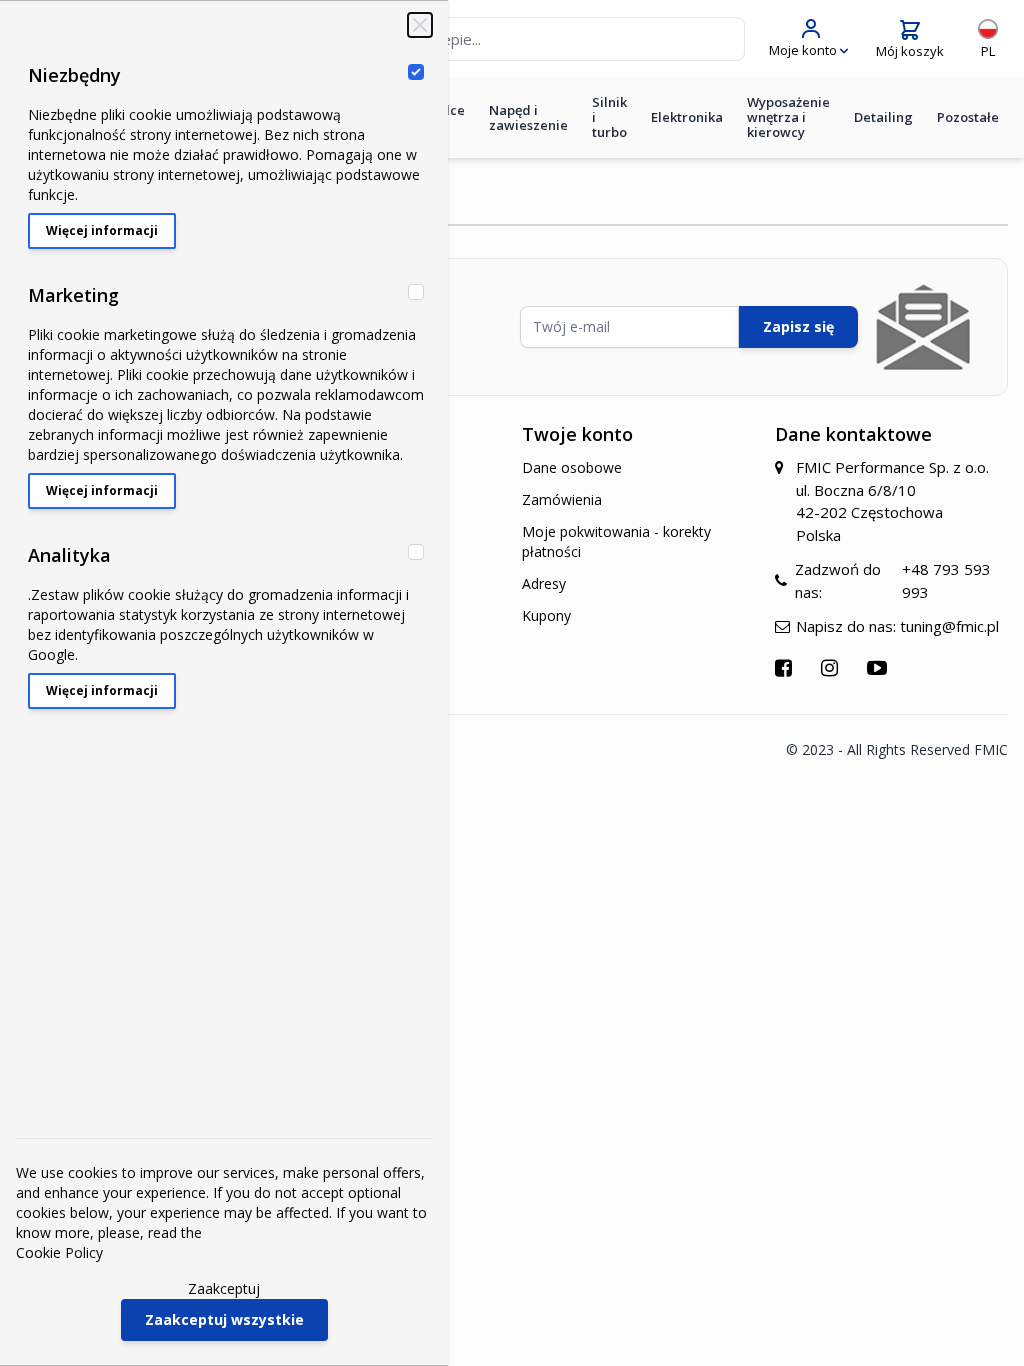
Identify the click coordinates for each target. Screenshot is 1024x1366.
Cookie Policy (59, 1252)
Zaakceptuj (224, 1288)
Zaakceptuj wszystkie (224, 1319)
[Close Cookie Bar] (420, 25)
